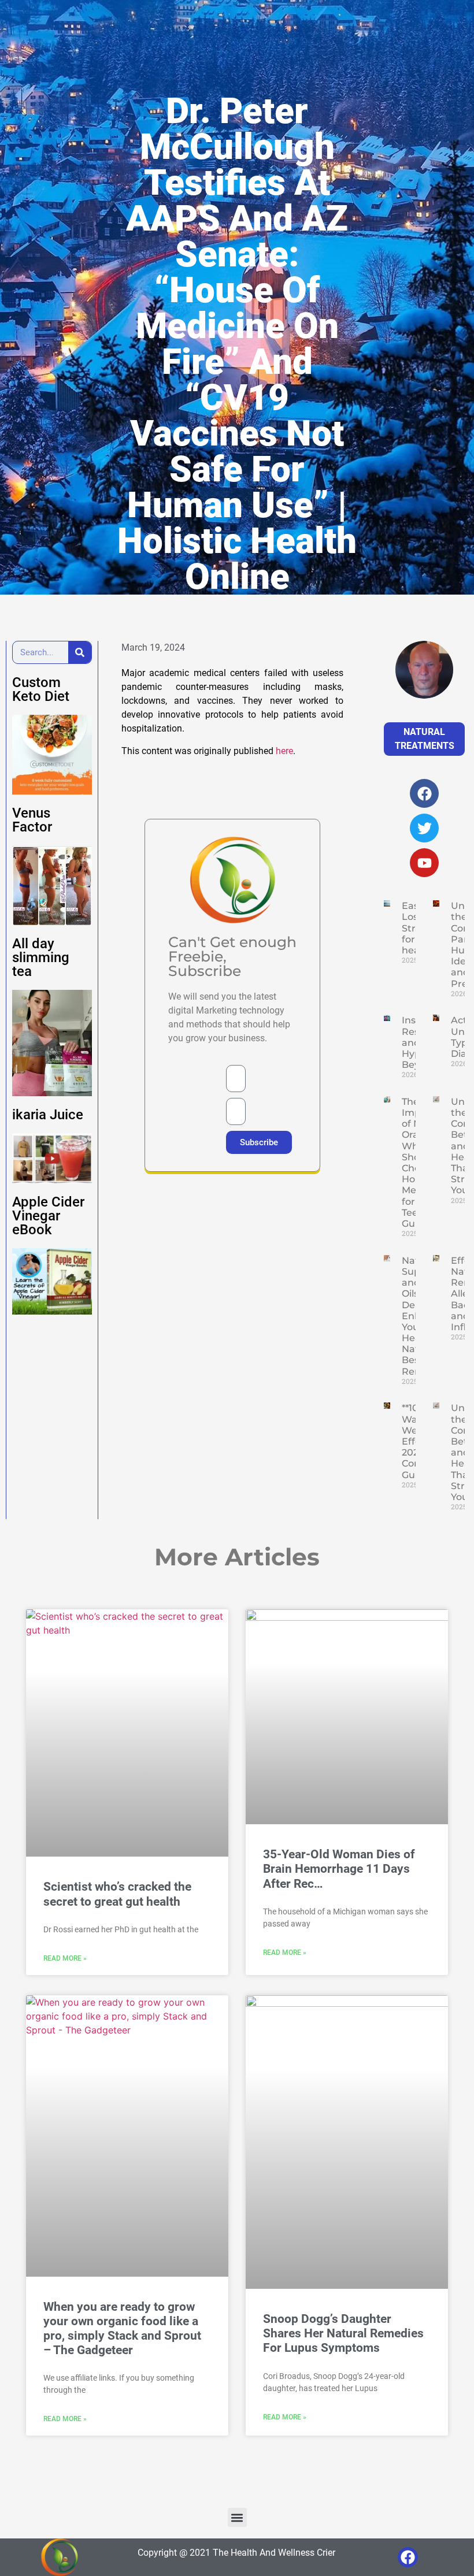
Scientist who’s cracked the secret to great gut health (117, 1894)
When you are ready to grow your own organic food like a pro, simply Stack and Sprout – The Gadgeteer (122, 2329)
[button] (237, 2517)
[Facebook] (408, 2557)
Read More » (65, 1958)
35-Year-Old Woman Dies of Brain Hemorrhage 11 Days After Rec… (339, 1869)
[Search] (80, 652)
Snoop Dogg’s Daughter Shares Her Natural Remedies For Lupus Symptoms (343, 2333)
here (284, 751)
